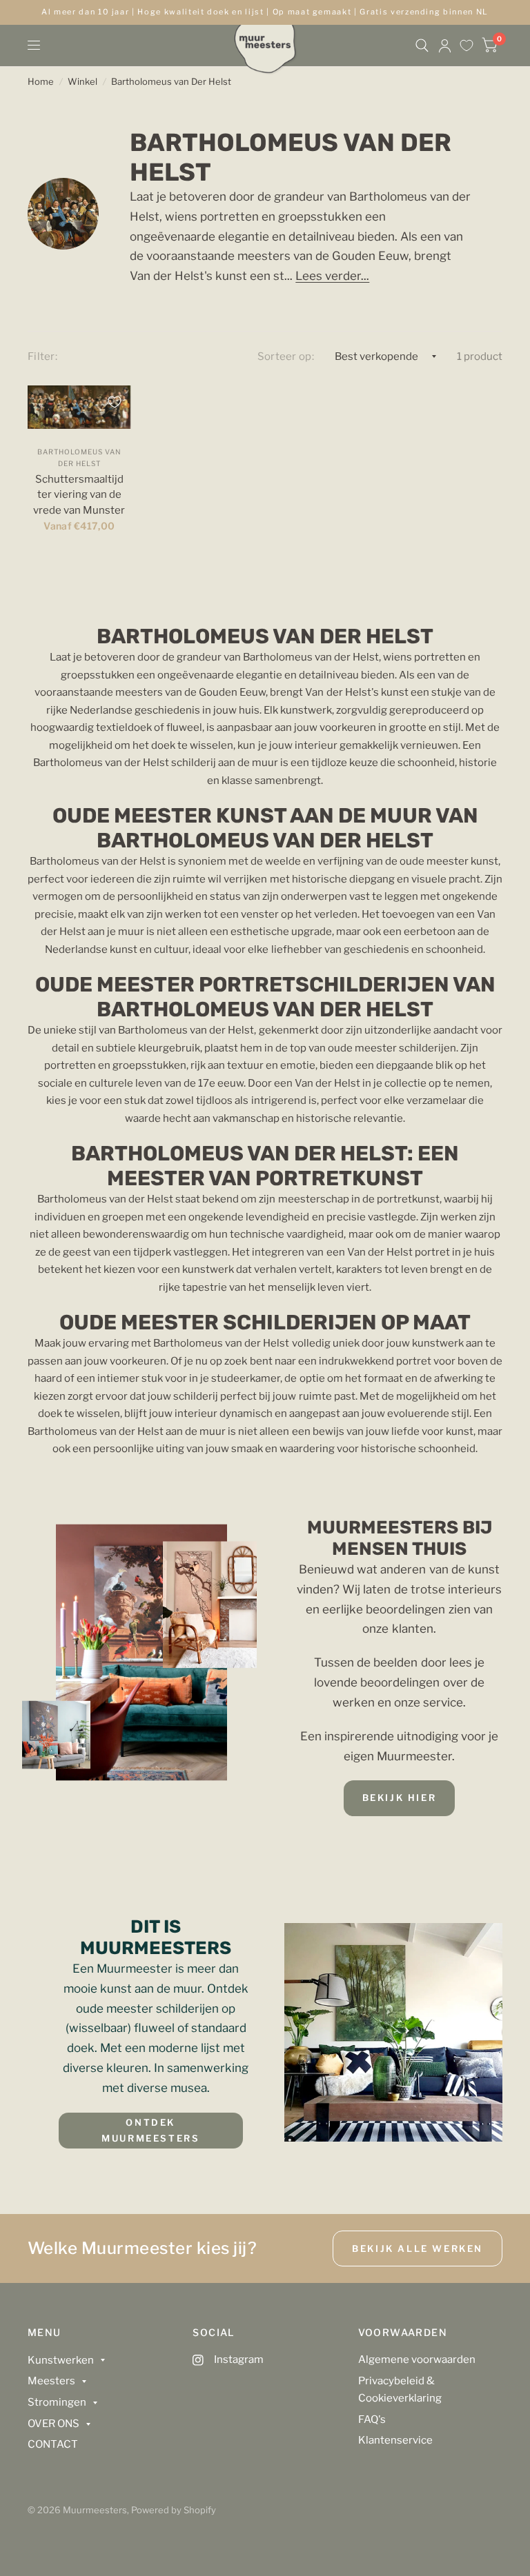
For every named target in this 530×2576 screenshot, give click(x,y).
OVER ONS (53, 2424)
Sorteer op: (286, 356)
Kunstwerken (61, 2360)
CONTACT (53, 2444)
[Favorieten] (467, 46)
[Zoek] (422, 46)
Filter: (42, 356)
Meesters (51, 2381)
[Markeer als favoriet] (115, 402)
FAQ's (372, 2419)
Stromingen (57, 2402)
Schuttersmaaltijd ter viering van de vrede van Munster (79, 495)
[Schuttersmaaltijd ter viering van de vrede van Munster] (79, 407)
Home (41, 81)
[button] (400, 1798)
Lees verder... (332, 276)
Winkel (82, 81)
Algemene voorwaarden (417, 2359)
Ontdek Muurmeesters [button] (150, 2130)
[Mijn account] (445, 46)
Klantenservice (395, 2440)
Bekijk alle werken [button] (418, 2248)
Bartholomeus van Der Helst (171, 81)
